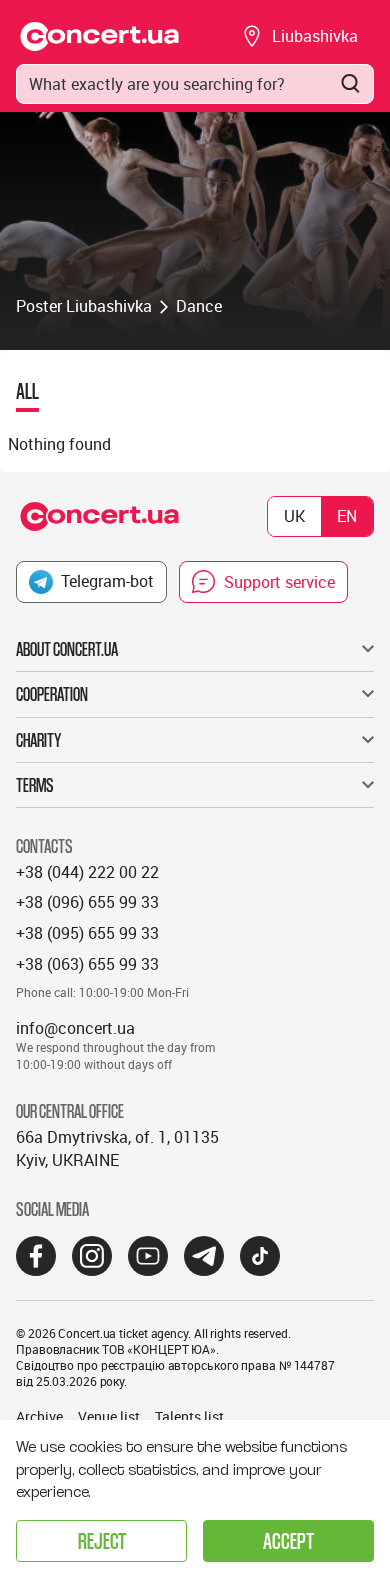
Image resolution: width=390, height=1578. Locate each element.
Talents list (189, 1416)
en (347, 516)
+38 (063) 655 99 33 (87, 964)
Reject (102, 1540)
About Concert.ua (67, 649)
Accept (288, 1540)
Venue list (109, 1416)
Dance (199, 306)
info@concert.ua (75, 1028)
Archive (39, 1416)
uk (294, 516)
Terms (35, 785)
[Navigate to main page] (100, 36)
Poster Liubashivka (84, 306)
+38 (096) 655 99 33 (87, 902)
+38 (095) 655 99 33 (87, 933)
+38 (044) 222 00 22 (87, 872)
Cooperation (52, 694)
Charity (38, 740)
